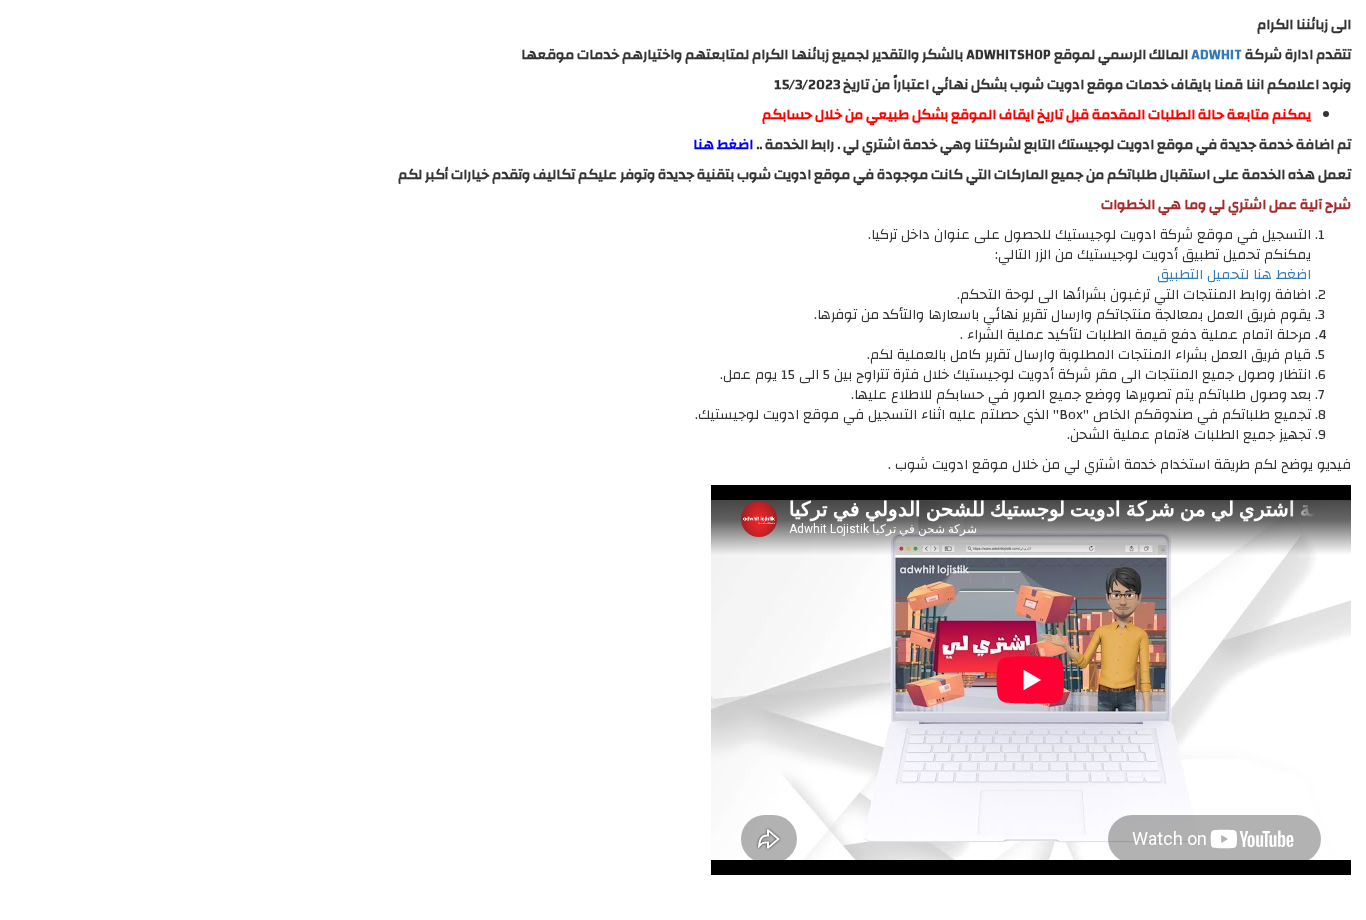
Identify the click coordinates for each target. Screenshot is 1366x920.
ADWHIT (1216, 55)
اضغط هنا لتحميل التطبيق (1234, 275)
